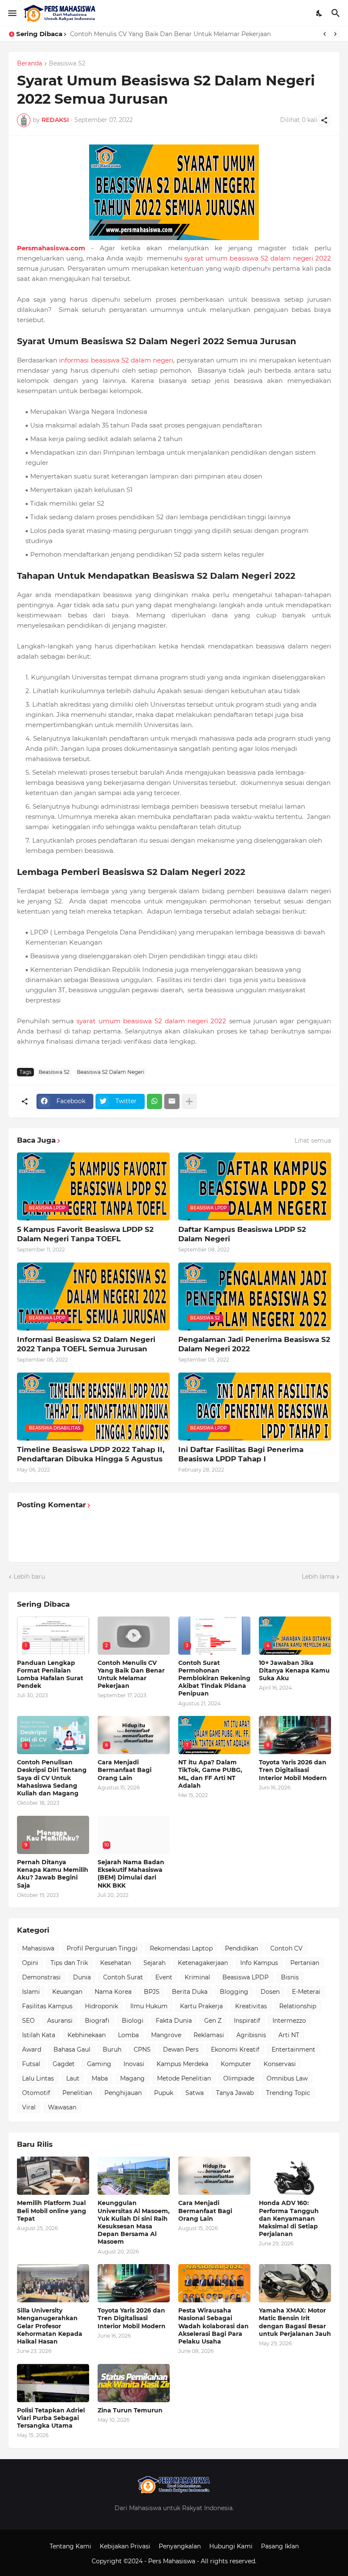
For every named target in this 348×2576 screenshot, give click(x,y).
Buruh (112, 2049)
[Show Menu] (12, 13)
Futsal (31, 2064)
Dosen (270, 1992)
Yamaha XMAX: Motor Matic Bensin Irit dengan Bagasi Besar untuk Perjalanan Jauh (295, 2322)
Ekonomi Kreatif (235, 2049)
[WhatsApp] (154, 1101)
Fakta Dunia (174, 2021)
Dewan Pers (181, 2049)
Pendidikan (241, 1948)
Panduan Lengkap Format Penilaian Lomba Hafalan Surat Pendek (50, 1674)
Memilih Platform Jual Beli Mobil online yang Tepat (52, 2211)
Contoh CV (286, 1948)
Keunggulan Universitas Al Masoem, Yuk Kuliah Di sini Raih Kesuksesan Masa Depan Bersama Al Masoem (134, 2222)
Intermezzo (289, 2021)
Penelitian (77, 2093)
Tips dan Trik (69, 1963)
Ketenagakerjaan (203, 1963)
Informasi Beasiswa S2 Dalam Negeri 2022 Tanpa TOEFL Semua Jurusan (86, 1344)
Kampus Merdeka (182, 2064)
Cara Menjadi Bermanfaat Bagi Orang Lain (125, 1770)
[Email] (172, 1101)
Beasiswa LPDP (246, 1977)
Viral (29, 2107)
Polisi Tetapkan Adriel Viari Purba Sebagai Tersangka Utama (51, 2418)
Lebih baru (29, 1577)
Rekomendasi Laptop (181, 1948)
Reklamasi (209, 2035)
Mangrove (166, 2035)
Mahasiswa (38, 1948)
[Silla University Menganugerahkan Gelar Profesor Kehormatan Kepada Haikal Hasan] (53, 2283)
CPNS (142, 2049)
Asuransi (60, 2021)
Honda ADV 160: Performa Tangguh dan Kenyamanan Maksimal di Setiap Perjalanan (289, 2218)
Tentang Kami (70, 2546)
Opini (30, 1963)
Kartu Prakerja (201, 2006)
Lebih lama (318, 1577)
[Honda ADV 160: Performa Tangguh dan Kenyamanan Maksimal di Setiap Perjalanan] (295, 2176)
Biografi (97, 2021)
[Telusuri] (337, 13)
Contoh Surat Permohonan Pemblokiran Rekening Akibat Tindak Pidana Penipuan (192, 34)
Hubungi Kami (231, 2546)
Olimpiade (239, 2078)
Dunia (82, 1977)
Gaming (99, 2064)
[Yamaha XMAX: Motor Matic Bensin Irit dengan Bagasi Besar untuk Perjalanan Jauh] (295, 2283)
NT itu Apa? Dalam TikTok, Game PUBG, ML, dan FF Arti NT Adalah (210, 1774)
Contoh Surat (123, 1977)
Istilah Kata (39, 2035)
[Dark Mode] (320, 13)
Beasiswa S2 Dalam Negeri (111, 1072)
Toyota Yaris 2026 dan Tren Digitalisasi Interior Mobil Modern (293, 1770)
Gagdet (64, 2064)
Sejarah (154, 1963)
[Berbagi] (324, 120)
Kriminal (197, 1977)
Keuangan (67, 1992)
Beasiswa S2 (67, 64)
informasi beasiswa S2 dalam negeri (116, 360)
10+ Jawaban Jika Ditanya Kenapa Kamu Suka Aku (294, 1670)
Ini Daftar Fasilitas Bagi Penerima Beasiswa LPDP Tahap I (241, 1454)
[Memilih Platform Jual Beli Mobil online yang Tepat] (53, 2176)
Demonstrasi (41, 1977)
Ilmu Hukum (149, 2006)
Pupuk (164, 2093)
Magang (132, 2078)
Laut (73, 2078)
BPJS (152, 1992)
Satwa (195, 2093)
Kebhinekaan (87, 2035)
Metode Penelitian (184, 2078)
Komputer (236, 2064)
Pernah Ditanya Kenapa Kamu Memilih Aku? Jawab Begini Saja (53, 1874)
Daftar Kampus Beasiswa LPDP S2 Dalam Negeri (242, 1234)
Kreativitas (251, 2006)
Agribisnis (251, 2035)
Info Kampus (259, 1963)
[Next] (335, 34)
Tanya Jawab (235, 2093)
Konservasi (280, 2064)
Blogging (234, 1992)
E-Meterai (306, 1992)
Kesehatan (116, 1963)
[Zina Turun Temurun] (134, 2383)
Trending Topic (288, 2093)
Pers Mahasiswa (173, 2561)
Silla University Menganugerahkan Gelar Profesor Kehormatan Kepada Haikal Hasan (50, 2326)
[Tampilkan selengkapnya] (189, 1101)
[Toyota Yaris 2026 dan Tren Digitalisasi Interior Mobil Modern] (134, 2283)
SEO (28, 2021)
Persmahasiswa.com (51, 248)
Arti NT (289, 2035)
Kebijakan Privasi (125, 2546)
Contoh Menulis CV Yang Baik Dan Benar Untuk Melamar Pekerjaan (131, 1674)
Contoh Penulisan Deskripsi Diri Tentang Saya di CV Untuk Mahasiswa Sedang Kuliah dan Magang (52, 1778)
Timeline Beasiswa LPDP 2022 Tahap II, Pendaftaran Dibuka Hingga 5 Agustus (91, 1454)
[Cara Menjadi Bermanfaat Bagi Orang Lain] (214, 2176)
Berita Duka (190, 1992)
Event (164, 1977)
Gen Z (213, 2021)
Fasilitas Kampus (47, 2006)
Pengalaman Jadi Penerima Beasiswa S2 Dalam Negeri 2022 (254, 1344)
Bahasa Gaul (72, 2049)
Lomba (128, 2035)
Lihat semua (313, 1141)
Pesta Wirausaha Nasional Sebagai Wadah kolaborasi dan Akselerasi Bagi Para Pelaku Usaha (213, 2326)
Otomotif (36, 2093)
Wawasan (62, 2107)
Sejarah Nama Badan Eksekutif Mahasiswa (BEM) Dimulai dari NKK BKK (131, 1874)
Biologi (133, 2021)
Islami (31, 1992)
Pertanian (305, 1963)
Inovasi (134, 2064)
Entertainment (293, 2049)
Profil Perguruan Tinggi (102, 1948)
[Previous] (325, 34)
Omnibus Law (287, 2078)
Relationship (298, 2006)
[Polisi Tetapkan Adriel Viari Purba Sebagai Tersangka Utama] (53, 2383)
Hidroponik (101, 2006)
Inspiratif (247, 2021)
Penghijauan (123, 2093)
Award (32, 2049)
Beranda (29, 64)
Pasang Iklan (280, 2546)
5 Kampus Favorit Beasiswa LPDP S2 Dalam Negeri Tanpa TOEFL (85, 1234)
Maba (100, 2078)
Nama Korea (113, 1992)
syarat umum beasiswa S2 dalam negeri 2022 (258, 258)
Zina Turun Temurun (130, 2410)
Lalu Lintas (38, 2078)
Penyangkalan (180, 2546)
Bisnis (290, 1977)
